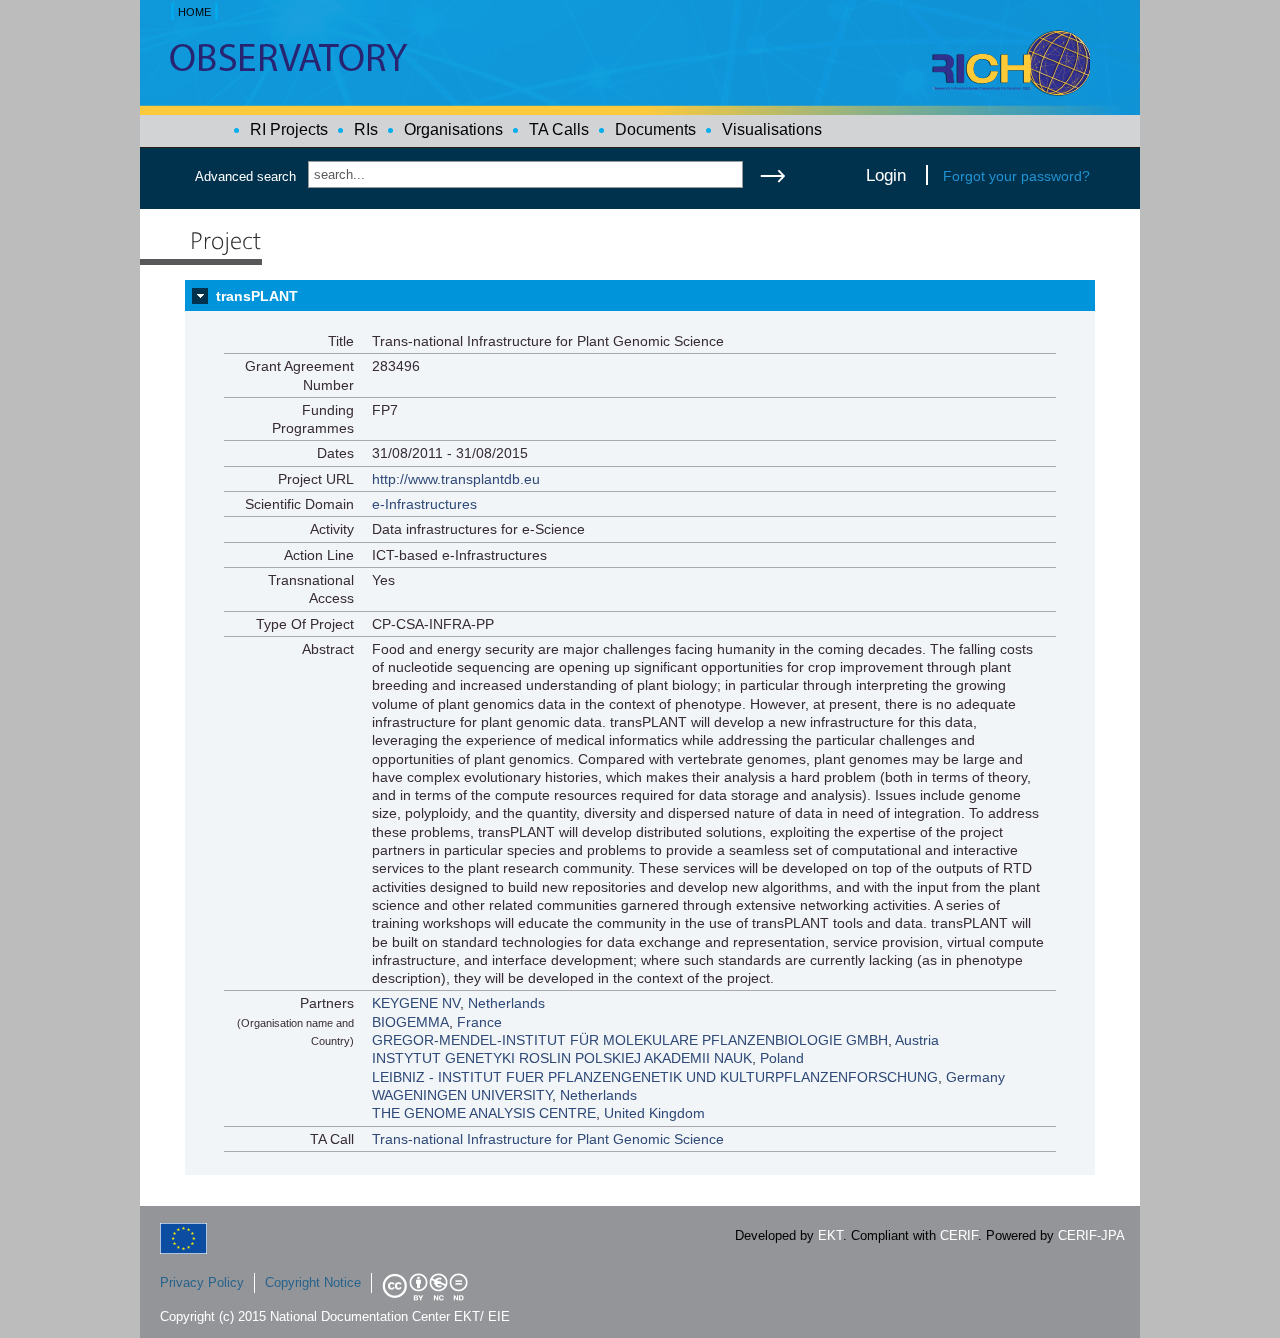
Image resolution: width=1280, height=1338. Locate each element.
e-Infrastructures (424, 504)
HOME (194, 12)
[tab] (640, 296)
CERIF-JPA (1091, 1235)
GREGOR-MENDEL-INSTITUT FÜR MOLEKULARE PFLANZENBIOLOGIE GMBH (630, 1040)
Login (886, 175)
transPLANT (257, 296)
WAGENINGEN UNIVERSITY (462, 1095)
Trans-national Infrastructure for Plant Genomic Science (548, 1139)
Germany (975, 1077)
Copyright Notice (313, 1282)
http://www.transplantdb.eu (456, 479)
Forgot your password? (1016, 176)
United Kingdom (654, 1113)
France (479, 1022)
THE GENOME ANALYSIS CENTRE (484, 1113)
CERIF (959, 1235)
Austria (917, 1040)
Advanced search (245, 176)
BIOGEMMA (410, 1022)
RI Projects (289, 129)
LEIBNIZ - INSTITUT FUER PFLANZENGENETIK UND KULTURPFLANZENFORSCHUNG (655, 1077)
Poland (782, 1058)
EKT (830, 1235)
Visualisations (772, 129)
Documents (655, 129)
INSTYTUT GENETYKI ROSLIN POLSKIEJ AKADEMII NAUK (562, 1058)
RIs (366, 129)
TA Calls (559, 129)
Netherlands (506, 1003)
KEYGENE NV (416, 1003)
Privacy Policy (202, 1282)
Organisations (453, 129)
